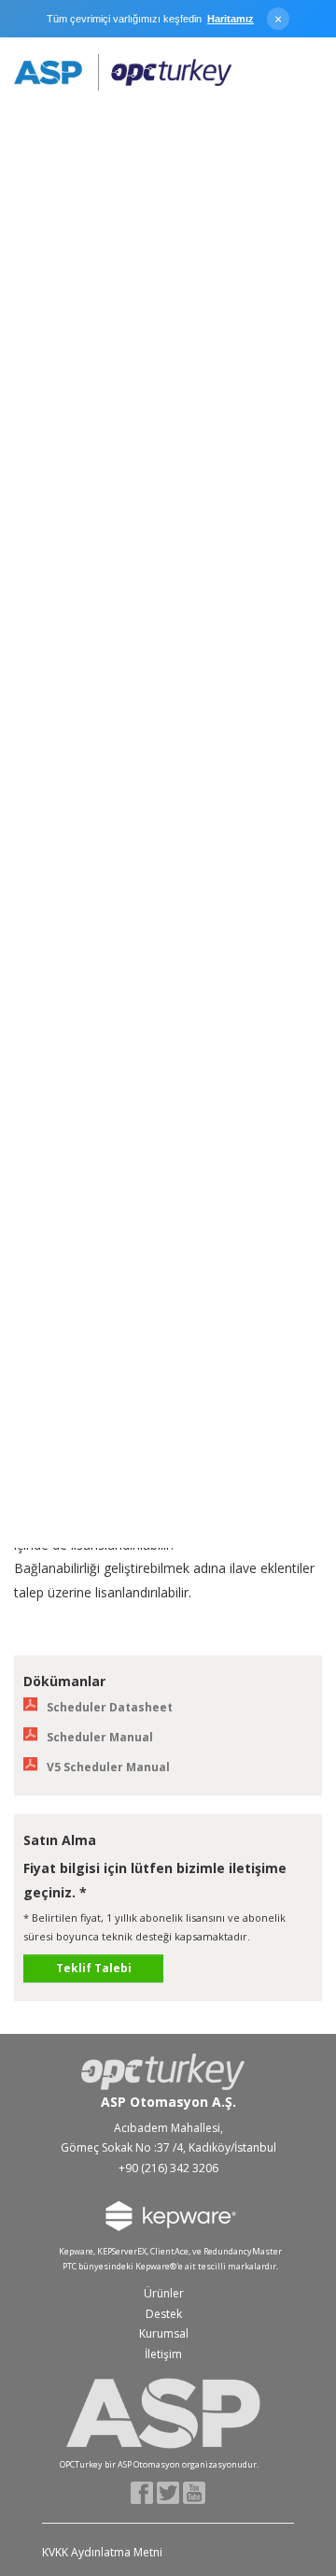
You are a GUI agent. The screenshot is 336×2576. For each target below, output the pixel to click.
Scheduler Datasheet (110, 1707)
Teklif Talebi (94, 1968)
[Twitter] (168, 2491)
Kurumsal (164, 2333)
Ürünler (164, 2293)
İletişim (163, 2354)
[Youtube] (195, 2491)
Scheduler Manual (100, 1737)
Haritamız (231, 19)
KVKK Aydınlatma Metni (102, 2552)
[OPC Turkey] (123, 73)
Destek (164, 2314)
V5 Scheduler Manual (108, 1767)
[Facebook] (142, 2491)
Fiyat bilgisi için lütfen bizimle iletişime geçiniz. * (155, 1880)
